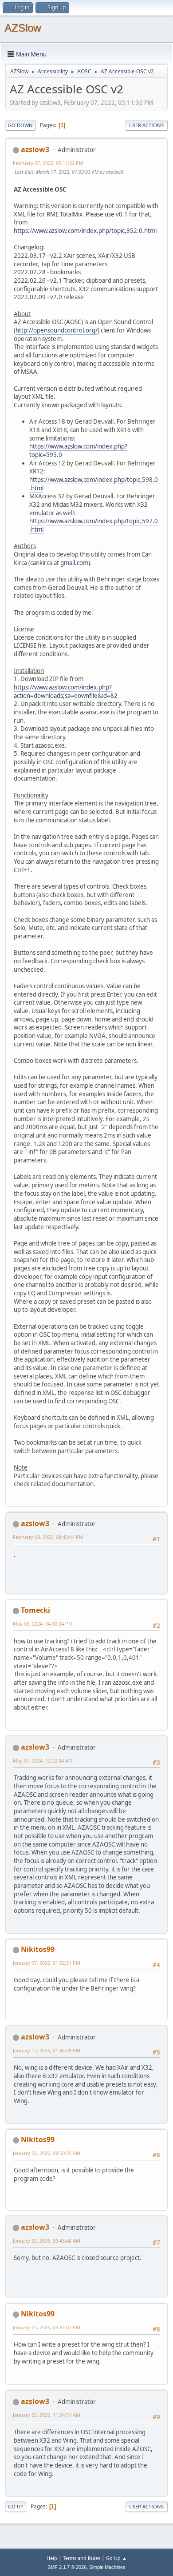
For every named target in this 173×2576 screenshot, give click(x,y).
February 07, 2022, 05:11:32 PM (48, 163)
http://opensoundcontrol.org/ (57, 330)
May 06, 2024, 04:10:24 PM (43, 1624)
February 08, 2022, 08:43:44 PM (48, 1537)
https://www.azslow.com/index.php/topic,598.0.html (94, 484)
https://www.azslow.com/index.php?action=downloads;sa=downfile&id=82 (66, 691)
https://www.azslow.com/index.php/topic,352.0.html (85, 231)
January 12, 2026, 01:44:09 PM (47, 2050)
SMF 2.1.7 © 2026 (67, 2567)
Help (52, 2558)
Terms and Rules (82, 2558)
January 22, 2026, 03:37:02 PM (47, 2327)
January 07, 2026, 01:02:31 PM (47, 1963)
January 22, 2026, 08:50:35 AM (47, 2153)
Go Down (20, 125)
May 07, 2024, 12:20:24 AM (43, 1761)
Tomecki (35, 1610)
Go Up (16, 2506)
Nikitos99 (38, 1949)
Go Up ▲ (116, 2558)
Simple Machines (107, 2567)
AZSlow (23, 28)
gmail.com (74, 563)
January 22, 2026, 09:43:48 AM (47, 2241)
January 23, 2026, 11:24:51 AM (47, 2415)
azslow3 (35, 149)
